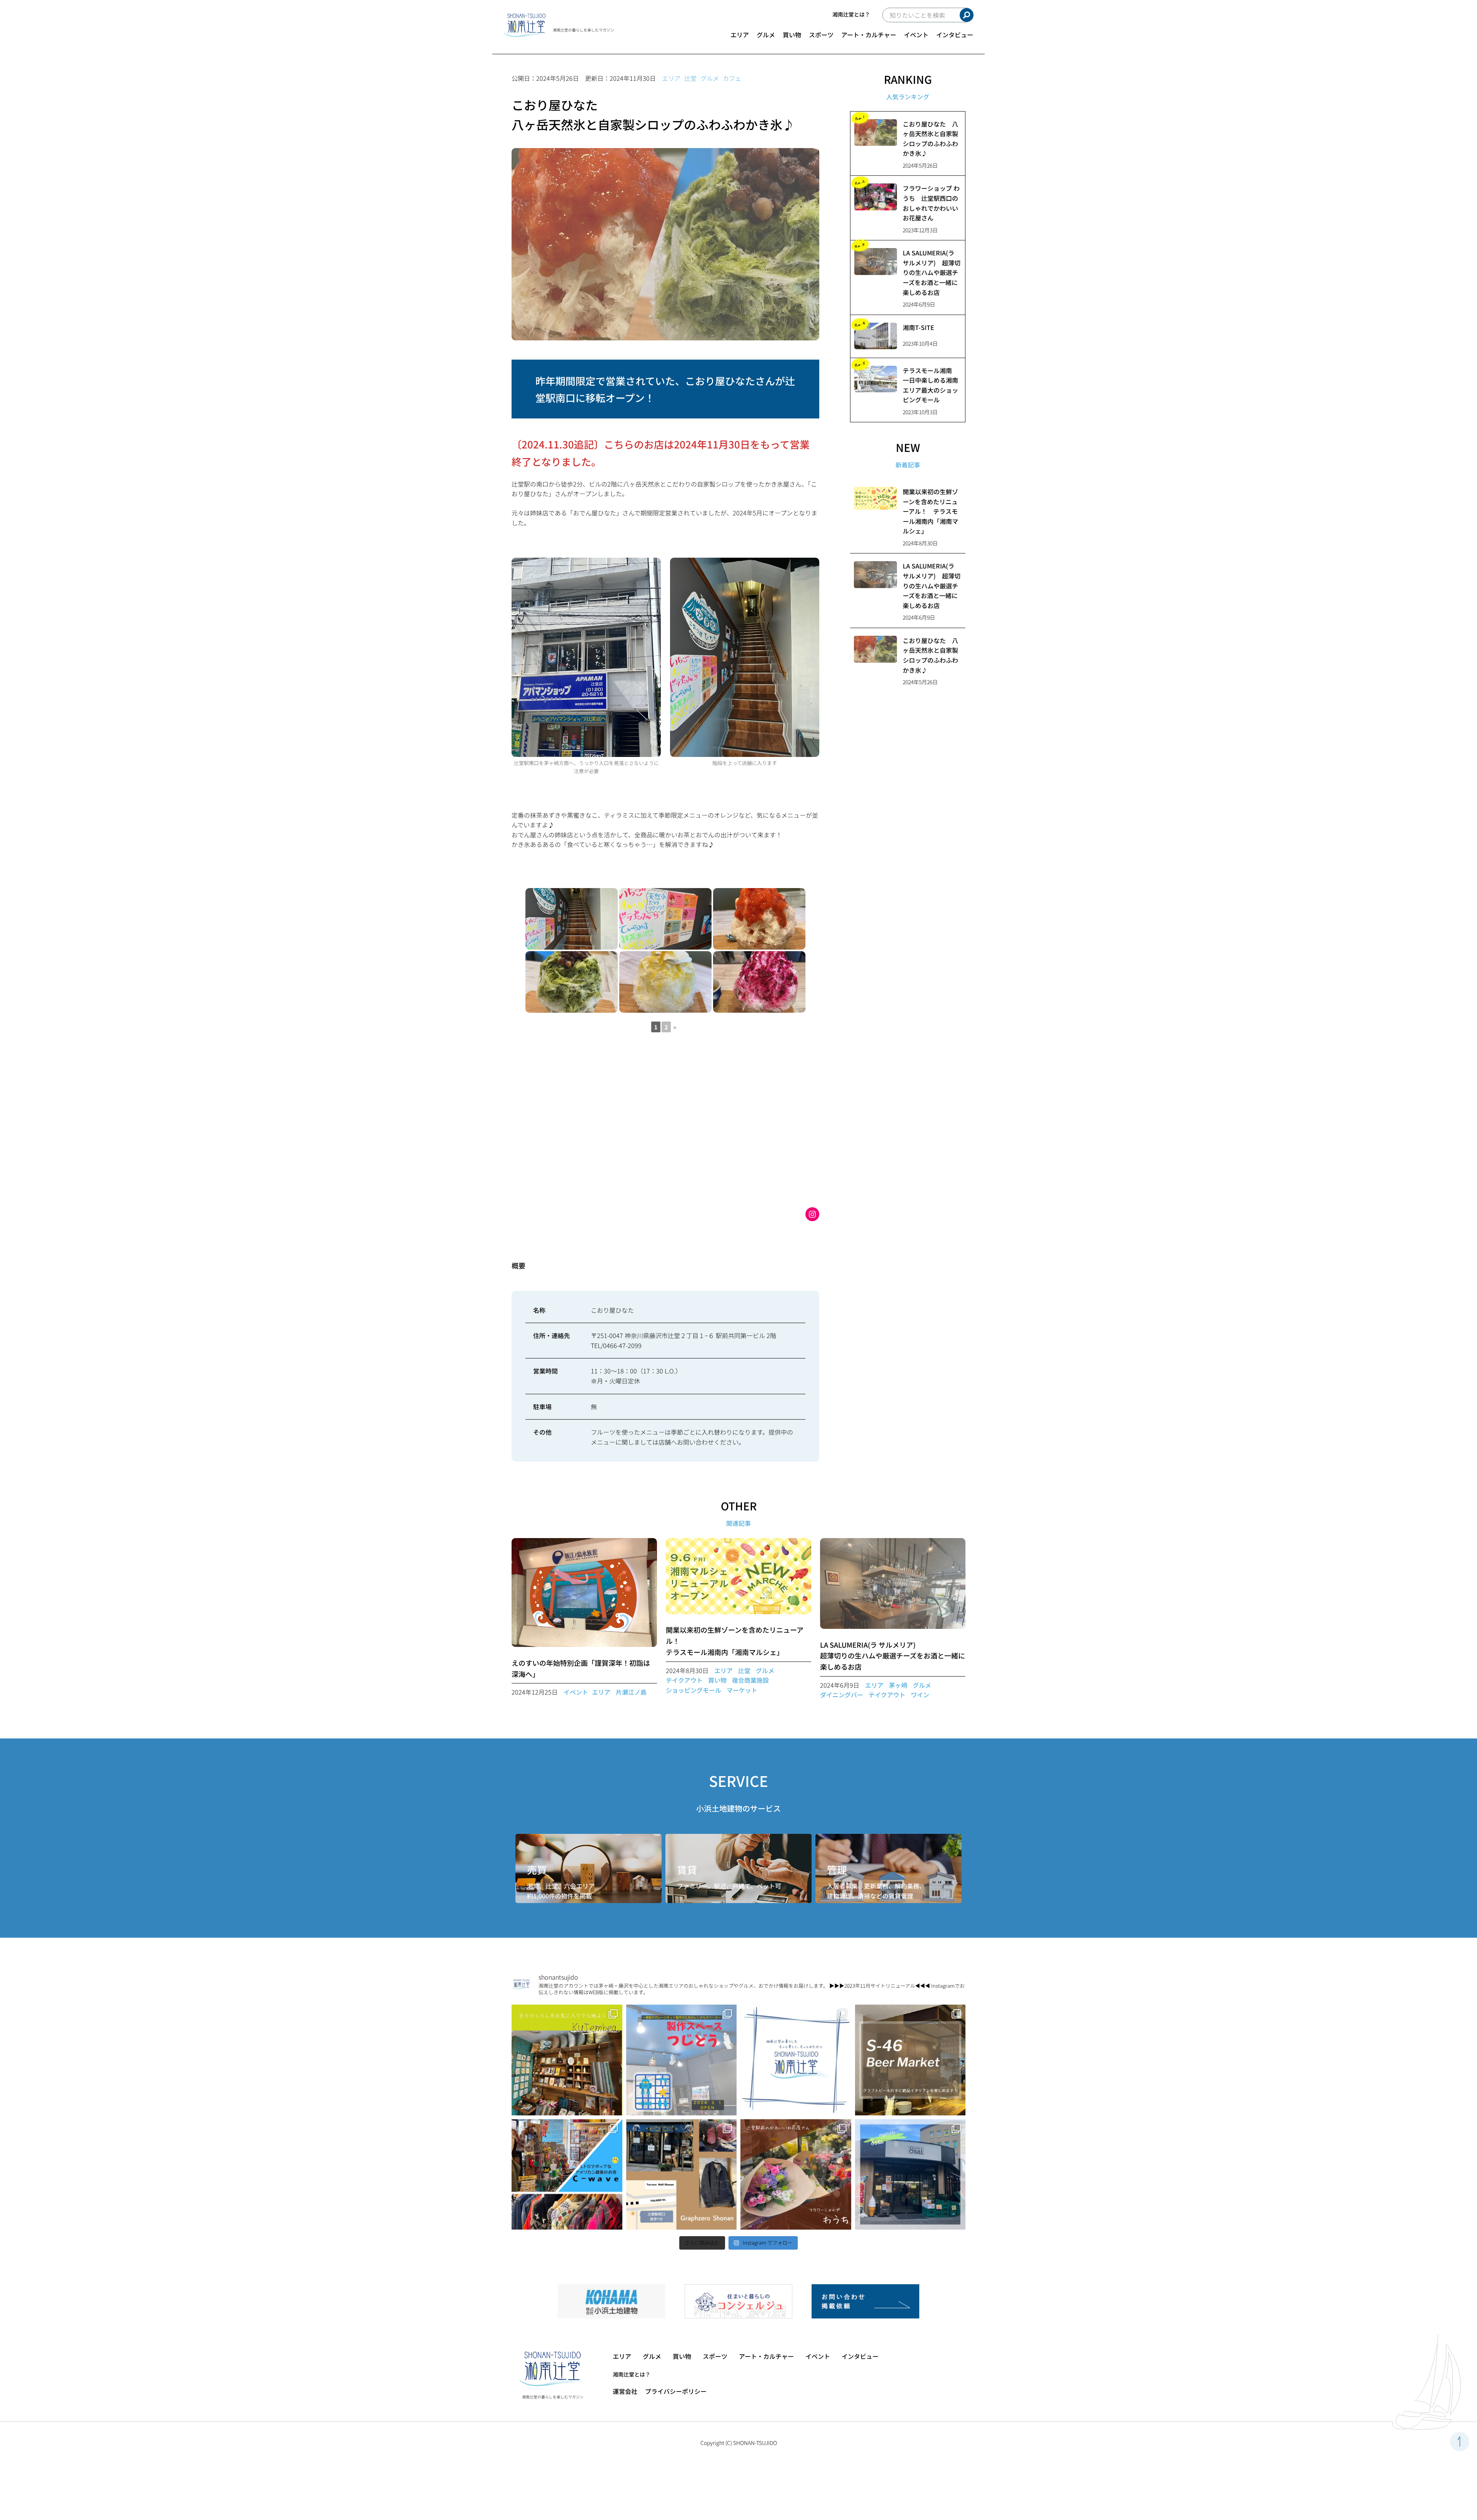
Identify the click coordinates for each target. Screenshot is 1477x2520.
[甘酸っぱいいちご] (759, 919)
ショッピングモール (693, 1690)
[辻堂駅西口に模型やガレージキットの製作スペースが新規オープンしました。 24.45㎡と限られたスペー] (682, 2060)
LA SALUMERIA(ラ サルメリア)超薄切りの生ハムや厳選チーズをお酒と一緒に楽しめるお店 (893, 1656)
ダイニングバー (842, 1695)
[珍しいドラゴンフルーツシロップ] (759, 982)
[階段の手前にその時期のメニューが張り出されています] (665, 919)
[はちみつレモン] (665, 982)
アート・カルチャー (869, 35)
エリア (740, 35)
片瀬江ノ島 (631, 1692)
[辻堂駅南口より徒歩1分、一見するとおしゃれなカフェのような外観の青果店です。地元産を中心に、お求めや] (910, 2175)
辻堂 (690, 78)
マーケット (742, 1690)
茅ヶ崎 (898, 1685)
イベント (916, 35)
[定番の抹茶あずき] (572, 982)
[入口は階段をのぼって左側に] (572, 919)
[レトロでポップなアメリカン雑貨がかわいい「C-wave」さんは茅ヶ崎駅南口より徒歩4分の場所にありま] (567, 2175)
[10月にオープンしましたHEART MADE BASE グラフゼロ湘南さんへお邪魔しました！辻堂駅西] (682, 2175)
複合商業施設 (750, 1680)
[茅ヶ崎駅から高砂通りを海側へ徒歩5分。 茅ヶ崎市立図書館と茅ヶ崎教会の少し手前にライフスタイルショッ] (567, 2060)
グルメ (766, 35)
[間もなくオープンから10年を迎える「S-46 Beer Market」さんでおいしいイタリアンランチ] (910, 2060)
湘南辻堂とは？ (851, 14)
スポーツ (821, 35)
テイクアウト (684, 1680)
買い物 (792, 35)
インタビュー (955, 35)
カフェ (732, 78)
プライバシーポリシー (676, 2391)
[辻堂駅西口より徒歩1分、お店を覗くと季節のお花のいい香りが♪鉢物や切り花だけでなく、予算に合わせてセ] (796, 2175)
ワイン (920, 1695)
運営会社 (625, 2391)
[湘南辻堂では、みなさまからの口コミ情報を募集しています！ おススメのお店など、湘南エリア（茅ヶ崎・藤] (796, 2060)
